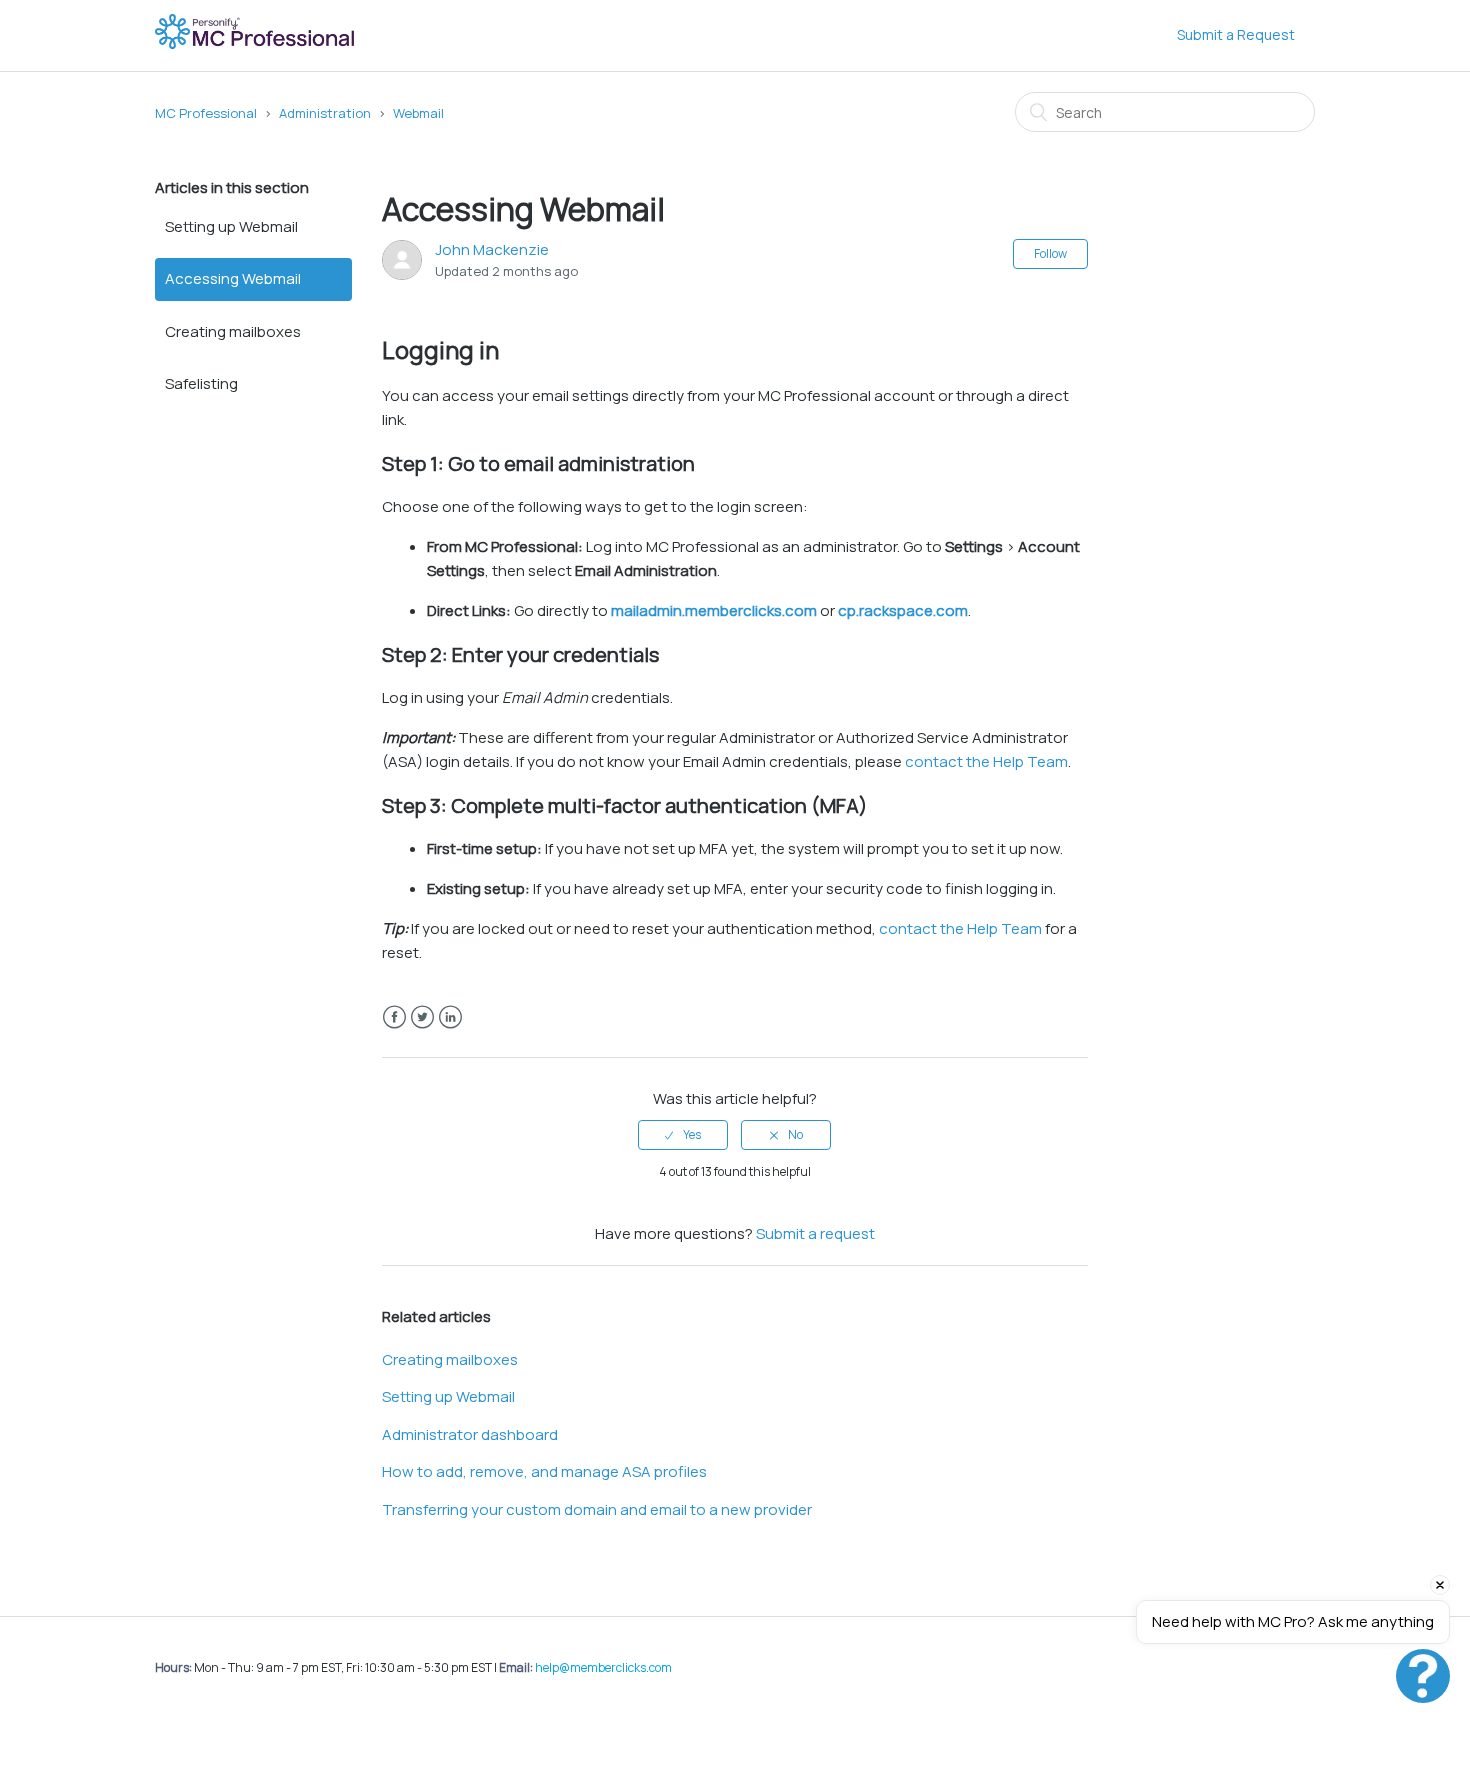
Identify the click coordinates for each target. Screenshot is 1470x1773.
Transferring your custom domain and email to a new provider (597, 1509)
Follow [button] (1050, 253)
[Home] (256, 45)
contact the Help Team (986, 761)
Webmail (418, 113)
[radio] (683, 1135)
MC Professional (206, 113)
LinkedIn (450, 1017)
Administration (325, 113)
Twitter (422, 1017)
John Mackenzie (492, 249)
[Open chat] (1423, 1676)
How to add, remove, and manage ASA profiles (544, 1471)
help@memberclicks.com (603, 1667)
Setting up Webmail (231, 226)
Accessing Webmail (233, 278)
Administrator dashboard (470, 1434)
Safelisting (201, 383)
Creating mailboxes (233, 331)
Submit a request (815, 1233)
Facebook (394, 1017)
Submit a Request (1236, 34)
